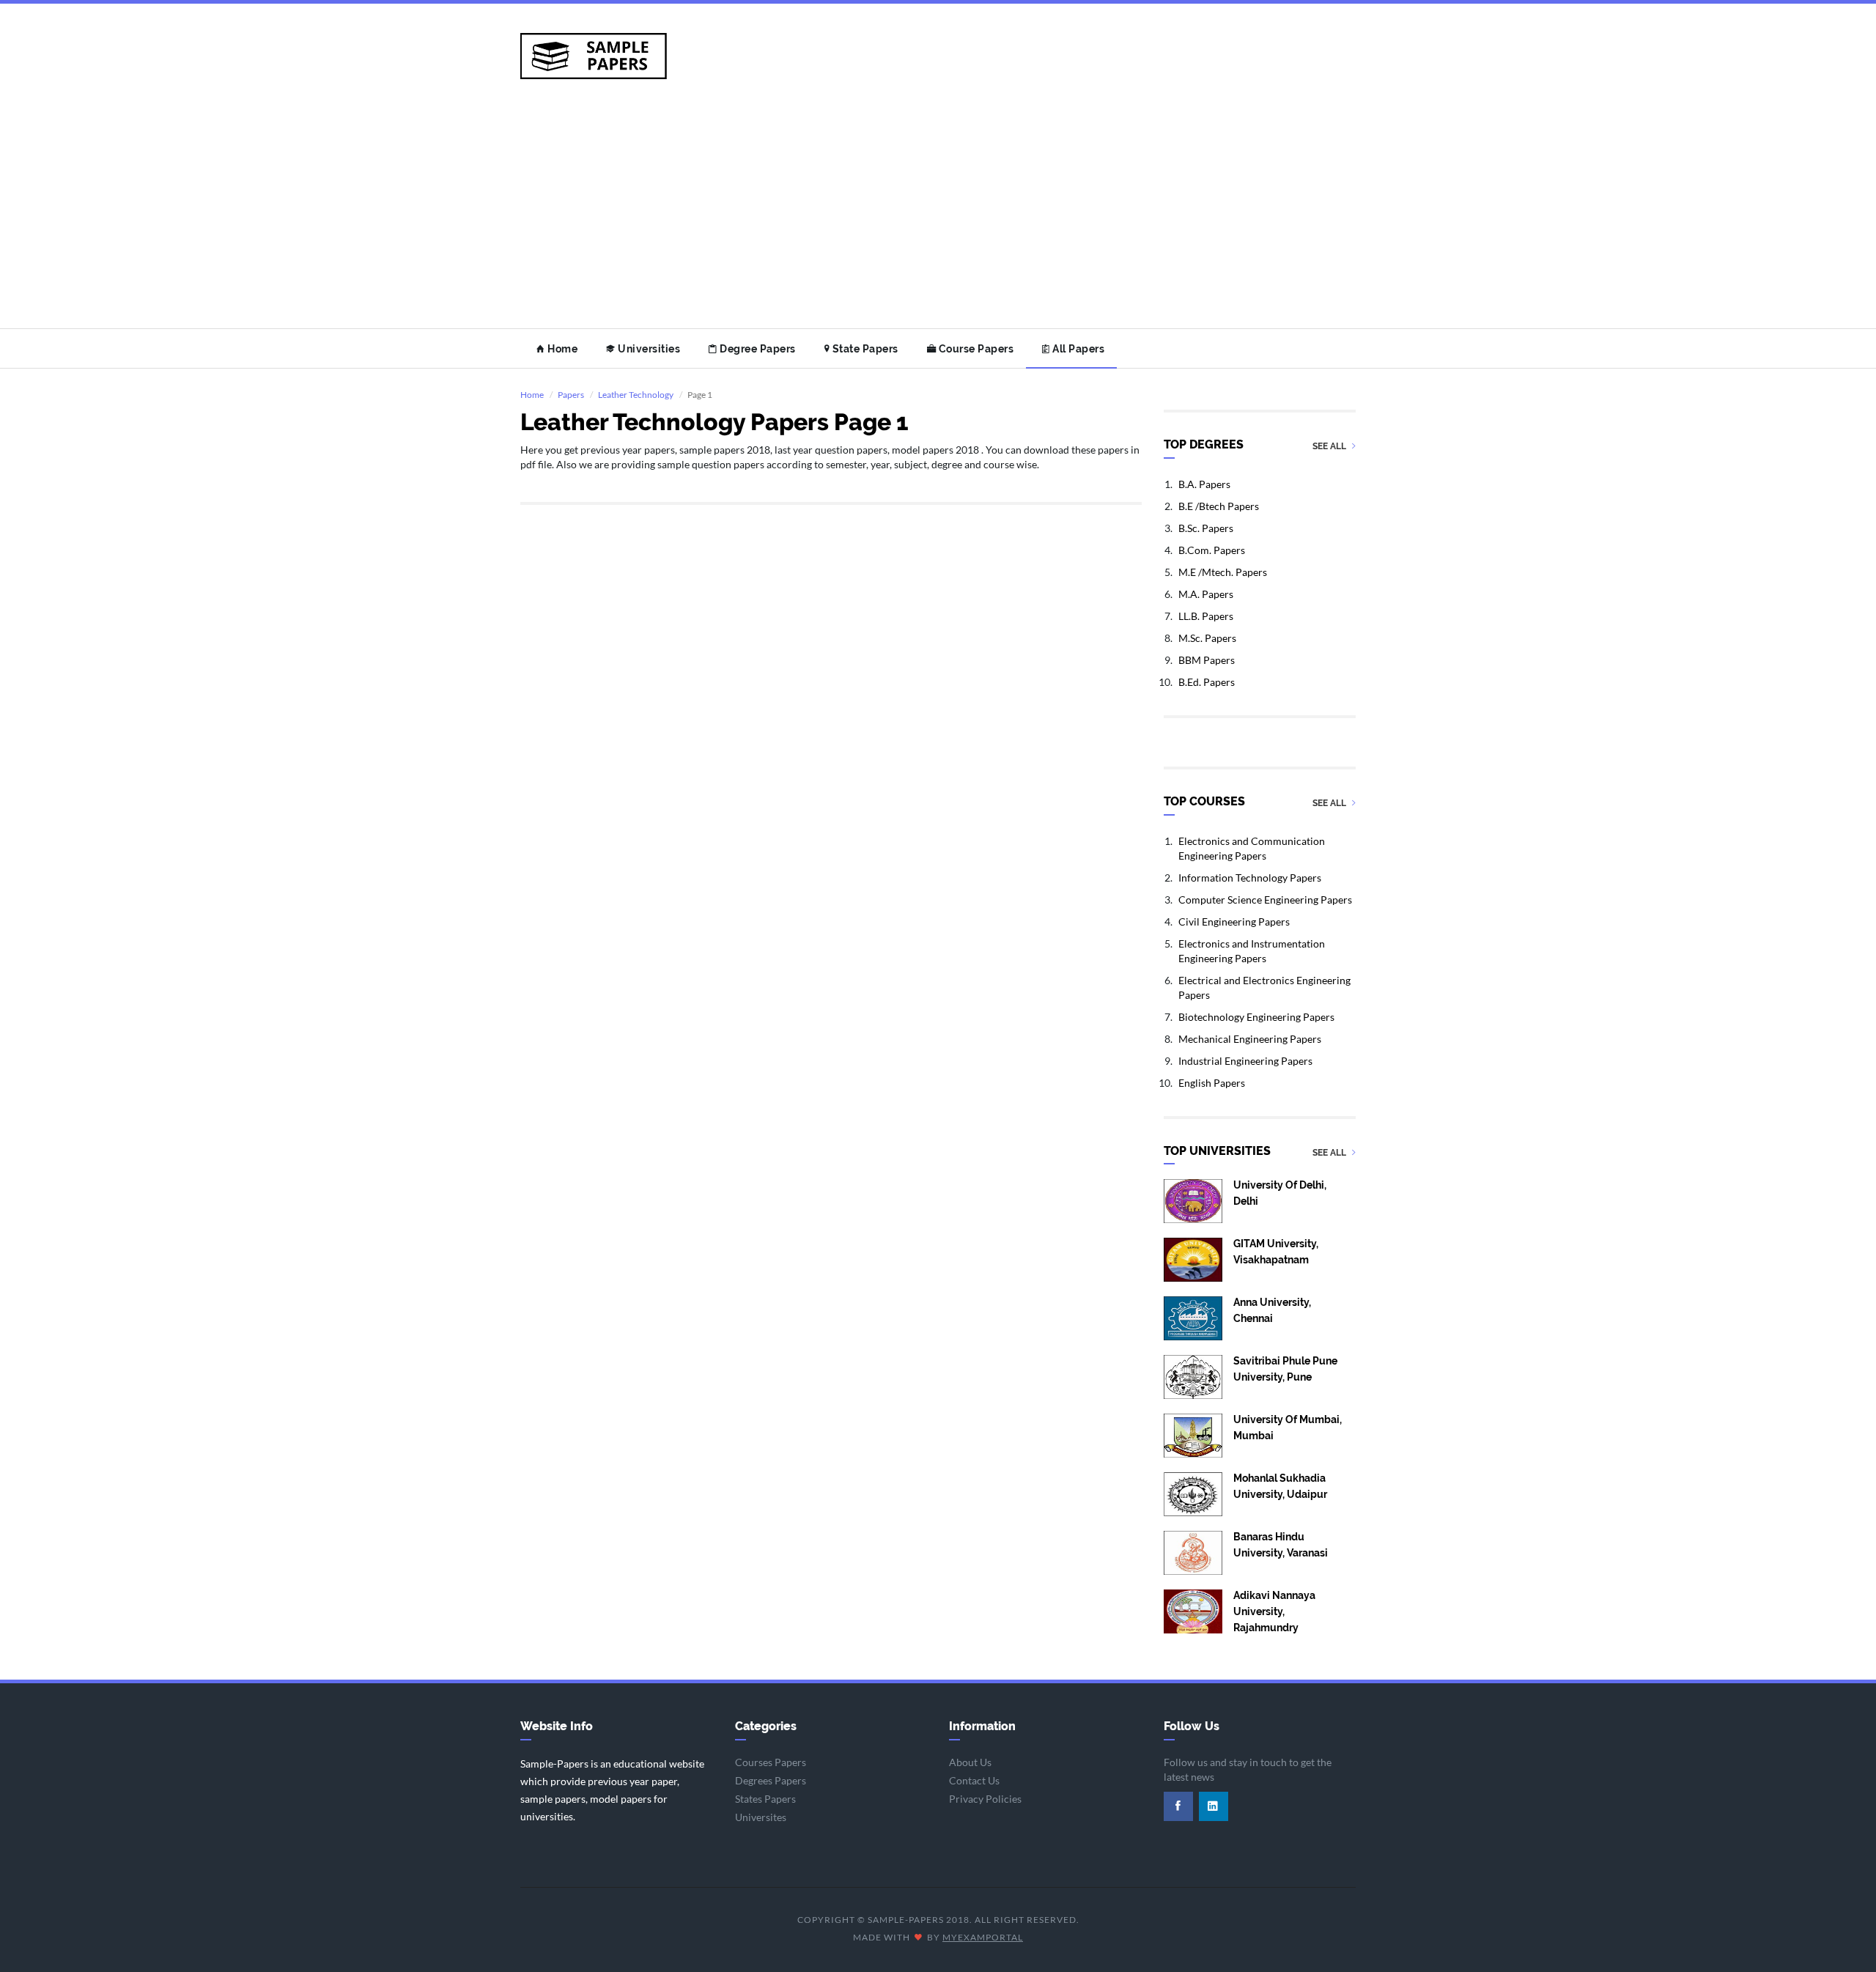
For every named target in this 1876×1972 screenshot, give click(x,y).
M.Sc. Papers (1207, 638)
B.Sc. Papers (1206, 528)
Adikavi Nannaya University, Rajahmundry (1274, 1611)
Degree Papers (757, 349)
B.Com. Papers (1212, 550)
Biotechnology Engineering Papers (1256, 1017)
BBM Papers (1207, 660)
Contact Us (974, 1780)
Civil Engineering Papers (1234, 922)
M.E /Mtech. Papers (1223, 572)
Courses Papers (771, 1762)
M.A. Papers (1206, 594)
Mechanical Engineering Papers (1250, 1039)
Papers (571, 395)
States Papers (765, 1799)
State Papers (864, 349)
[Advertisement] (938, 218)
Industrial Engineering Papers (1245, 1061)
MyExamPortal (983, 1937)
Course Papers (975, 349)
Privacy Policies (985, 1799)
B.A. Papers (1204, 484)
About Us (970, 1762)
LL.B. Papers (1206, 616)
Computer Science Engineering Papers (1265, 900)
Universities (648, 349)
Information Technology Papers (1250, 878)
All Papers (1078, 349)
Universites (761, 1817)
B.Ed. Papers (1207, 682)
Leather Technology (636, 395)
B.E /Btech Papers (1219, 506)
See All (1330, 447)
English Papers (1212, 1083)
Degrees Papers (771, 1780)
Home (562, 349)
